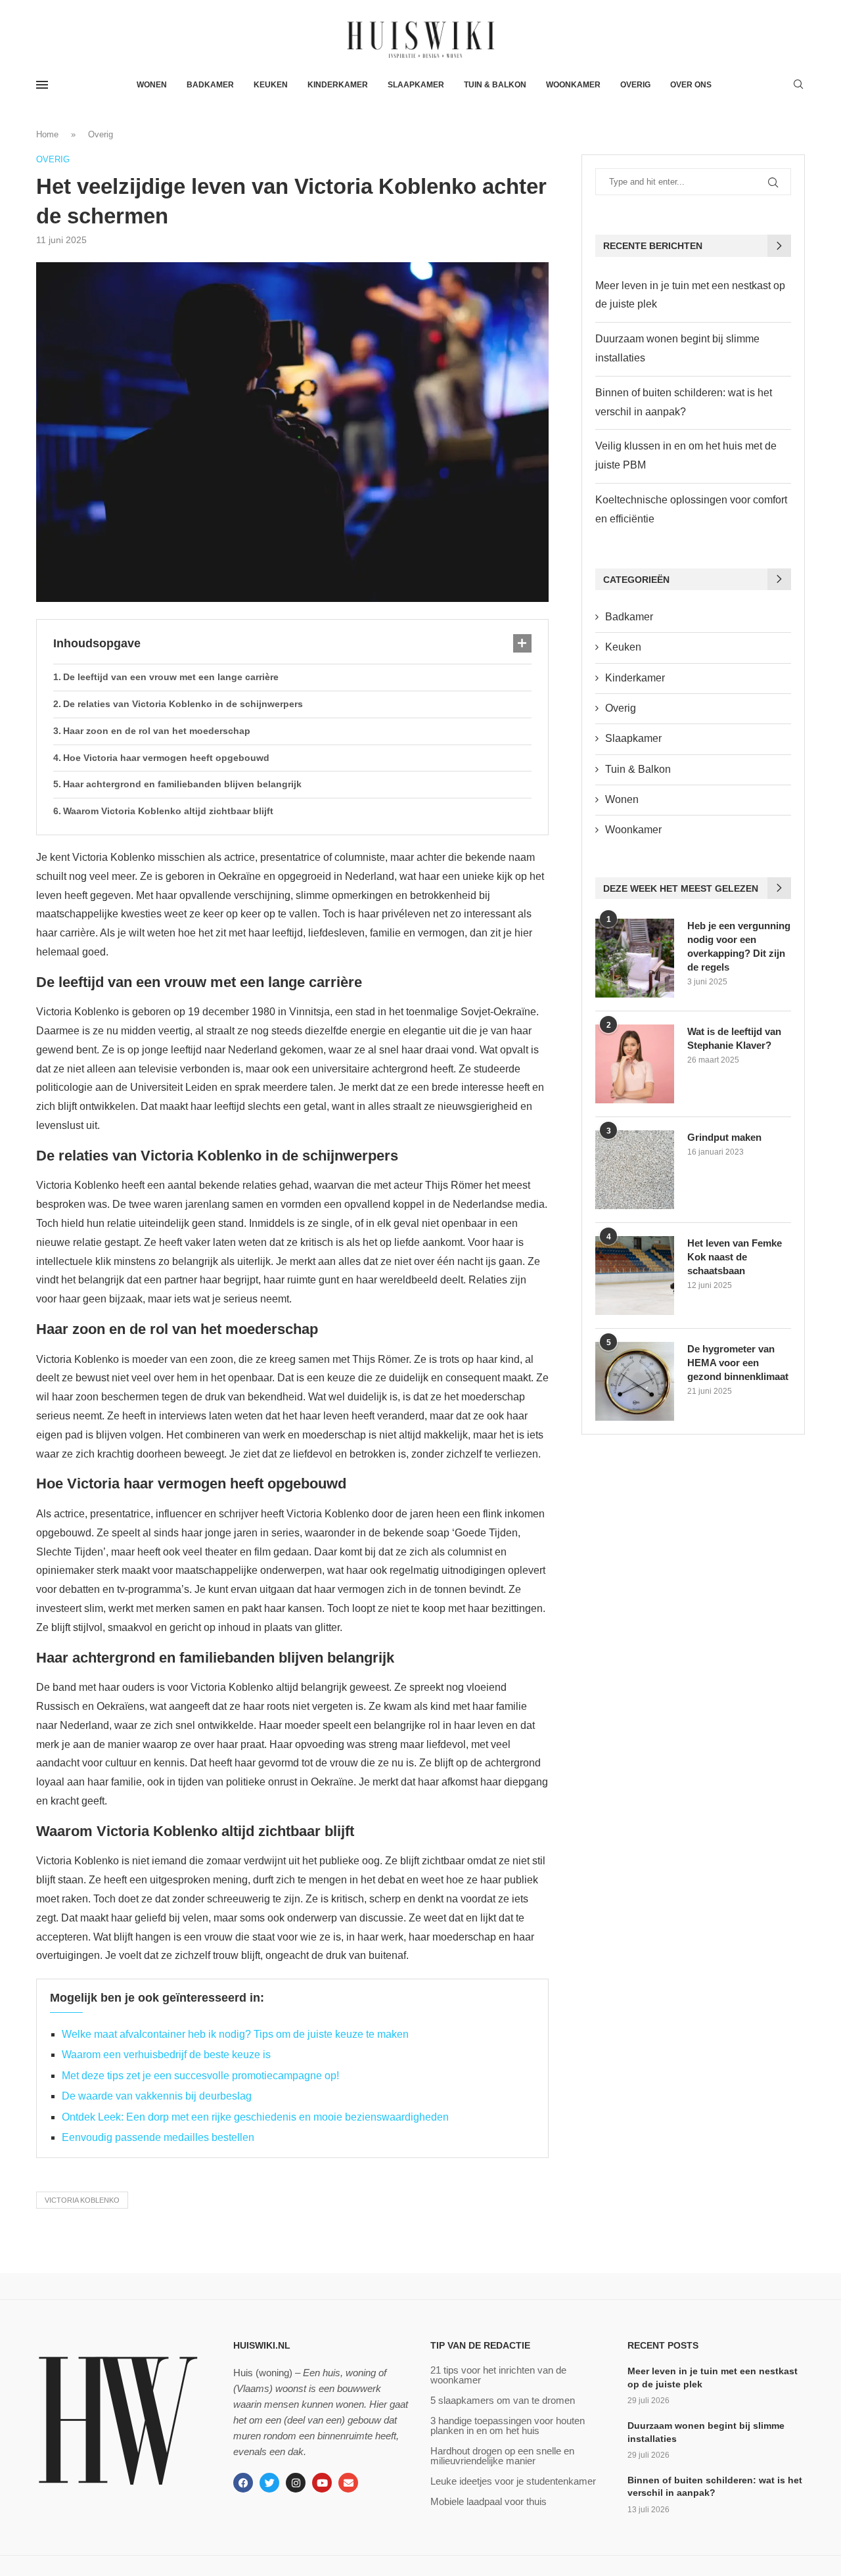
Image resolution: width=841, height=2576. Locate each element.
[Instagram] (296, 2483)
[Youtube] (322, 2483)
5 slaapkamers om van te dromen (503, 2400)
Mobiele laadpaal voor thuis (489, 2501)
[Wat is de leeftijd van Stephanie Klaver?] (635, 1064)
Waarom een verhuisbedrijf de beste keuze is (166, 2055)
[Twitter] (269, 2483)
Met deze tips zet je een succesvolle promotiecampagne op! (200, 2076)
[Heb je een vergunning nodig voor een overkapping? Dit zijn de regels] (635, 958)
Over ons (691, 85)
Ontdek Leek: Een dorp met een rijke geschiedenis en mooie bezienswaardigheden (255, 2117)
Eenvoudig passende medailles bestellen (158, 2137)
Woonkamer (573, 85)
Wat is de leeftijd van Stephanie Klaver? (734, 1038)
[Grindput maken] (635, 1170)
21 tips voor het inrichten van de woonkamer (498, 2375)
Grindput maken (724, 1137)
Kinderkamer (338, 85)
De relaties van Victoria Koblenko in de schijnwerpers (183, 704)
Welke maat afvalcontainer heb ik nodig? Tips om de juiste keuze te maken (235, 2034)
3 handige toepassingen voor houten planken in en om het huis (508, 2426)
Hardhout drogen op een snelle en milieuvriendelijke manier (502, 2456)
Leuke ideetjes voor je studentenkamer (513, 2481)
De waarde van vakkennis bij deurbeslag (157, 2096)
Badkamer (210, 85)
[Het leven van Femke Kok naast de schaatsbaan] (635, 1276)
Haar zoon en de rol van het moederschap (157, 731)
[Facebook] (243, 2483)
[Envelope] (348, 2483)
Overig (635, 85)
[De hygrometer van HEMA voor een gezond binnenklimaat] (635, 1381)
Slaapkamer (416, 85)
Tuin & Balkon (495, 85)
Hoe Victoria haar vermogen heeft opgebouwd (166, 758)
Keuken (271, 85)
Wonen (152, 85)
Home (47, 134)
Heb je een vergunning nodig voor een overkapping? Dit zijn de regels (739, 946)
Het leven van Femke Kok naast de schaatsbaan (735, 1257)
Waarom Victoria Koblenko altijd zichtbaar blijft (168, 811)
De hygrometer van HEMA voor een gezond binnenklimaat (738, 1363)
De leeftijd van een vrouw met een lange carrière (171, 677)
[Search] (798, 85)
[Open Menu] (42, 85)
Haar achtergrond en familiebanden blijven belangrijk (182, 784)
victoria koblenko (82, 2200)
